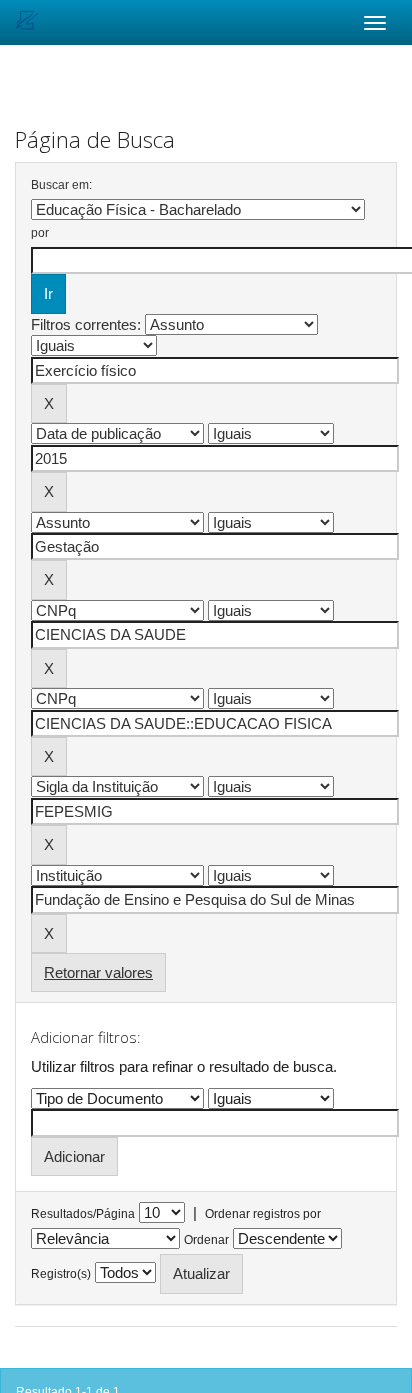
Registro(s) (61, 1274)
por (40, 233)
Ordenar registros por (263, 1214)
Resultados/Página (83, 1214)
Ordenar (206, 1240)
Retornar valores (98, 972)
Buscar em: (61, 185)
